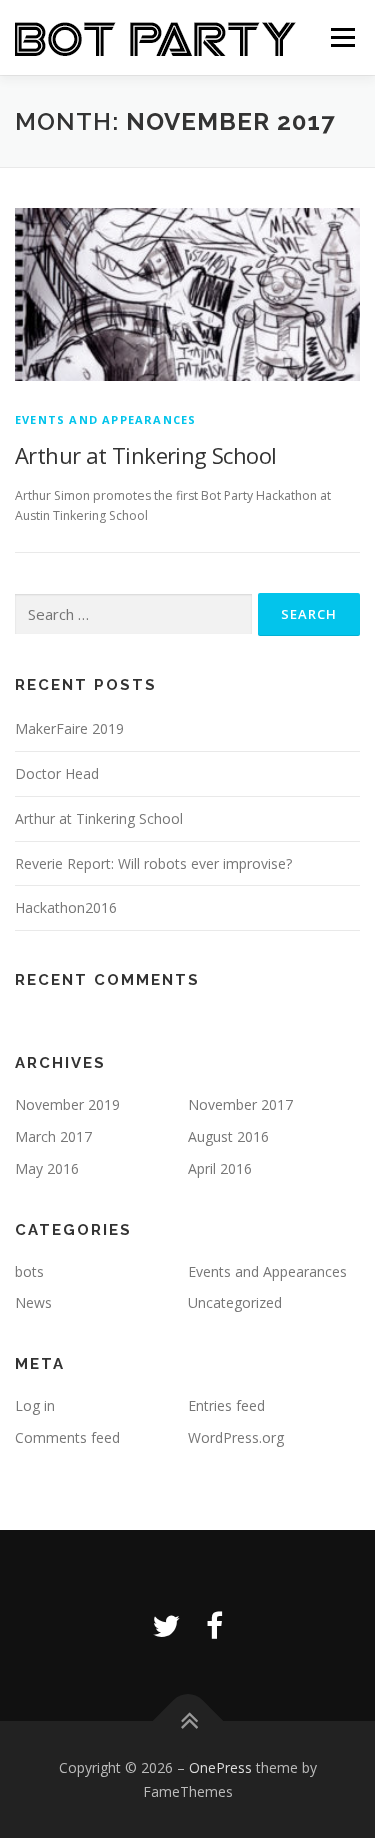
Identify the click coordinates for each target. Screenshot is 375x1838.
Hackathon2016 (66, 907)
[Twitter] (166, 1625)
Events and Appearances (105, 419)
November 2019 (67, 1104)
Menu (341, 37)
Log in (35, 1405)
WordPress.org (236, 1437)
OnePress (220, 1767)
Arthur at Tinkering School (145, 455)
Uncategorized (235, 1302)
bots (29, 1271)
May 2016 (47, 1168)
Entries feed (226, 1405)
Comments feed (67, 1437)
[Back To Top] (187, 1721)
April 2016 (220, 1168)
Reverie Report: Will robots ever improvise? (153, 863)
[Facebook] (214, 1625)
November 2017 (240, 1104)
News (33, 1302)
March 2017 (53, 1136)
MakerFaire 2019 (69, 728)
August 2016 (228, 1136)
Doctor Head (57, 773)
